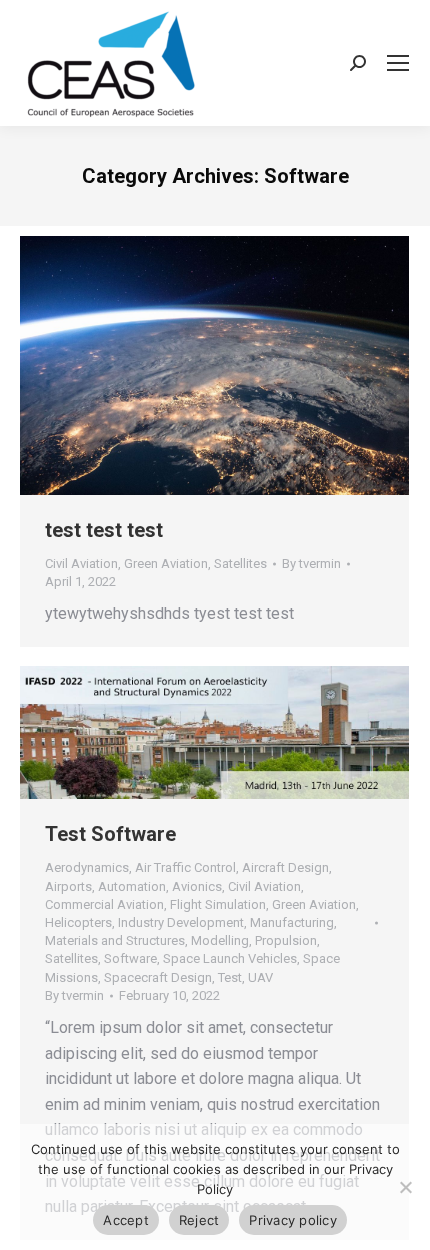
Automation (132, 886)
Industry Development (181, 922)
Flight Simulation (218, 904)
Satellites (240, 563)
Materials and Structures (115, 940)
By (311, 563)
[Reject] (405, 1187)
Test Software (110, 834)
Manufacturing (292, 922)
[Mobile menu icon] (398, 63)
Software (130, 958)
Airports (68, 886)
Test (230, 977)
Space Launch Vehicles (230, 958)
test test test (104, 530)
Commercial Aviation (104, 904)
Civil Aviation (81, 563)
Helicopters (78, 922)
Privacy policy (293, 1220)
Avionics (197, 886)
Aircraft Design (285, 867)
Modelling (220, 940)
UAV (260, 977)
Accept (126, 1220)
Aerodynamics (87, 867)
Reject (199, 1220)
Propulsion (286, 940)
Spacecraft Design (158, 977)
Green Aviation (166, 563)
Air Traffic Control (185, 867)
